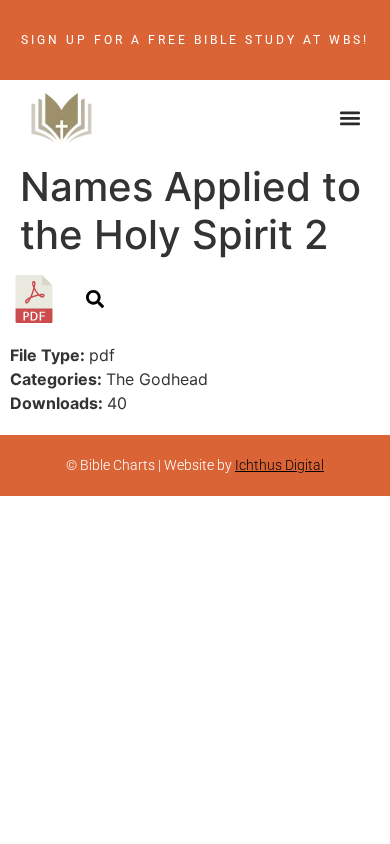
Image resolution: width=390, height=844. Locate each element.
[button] (350, 117)
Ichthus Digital (279, 465)
